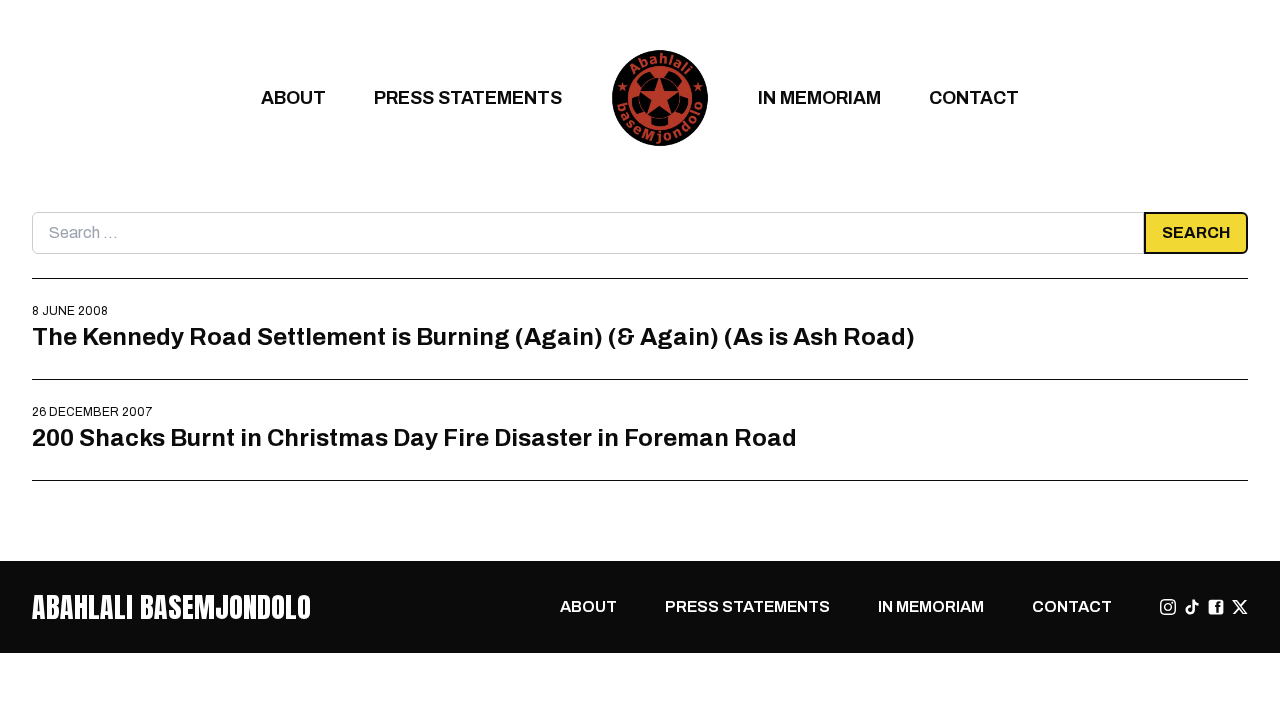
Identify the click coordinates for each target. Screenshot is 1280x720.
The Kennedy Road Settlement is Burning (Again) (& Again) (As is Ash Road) (473, 336)
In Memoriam (819, 97)
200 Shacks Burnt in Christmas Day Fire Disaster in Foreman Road (414, 437)
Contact (974, 97)
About (293, 97)
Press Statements (468, 97)
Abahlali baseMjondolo (171, 607)
